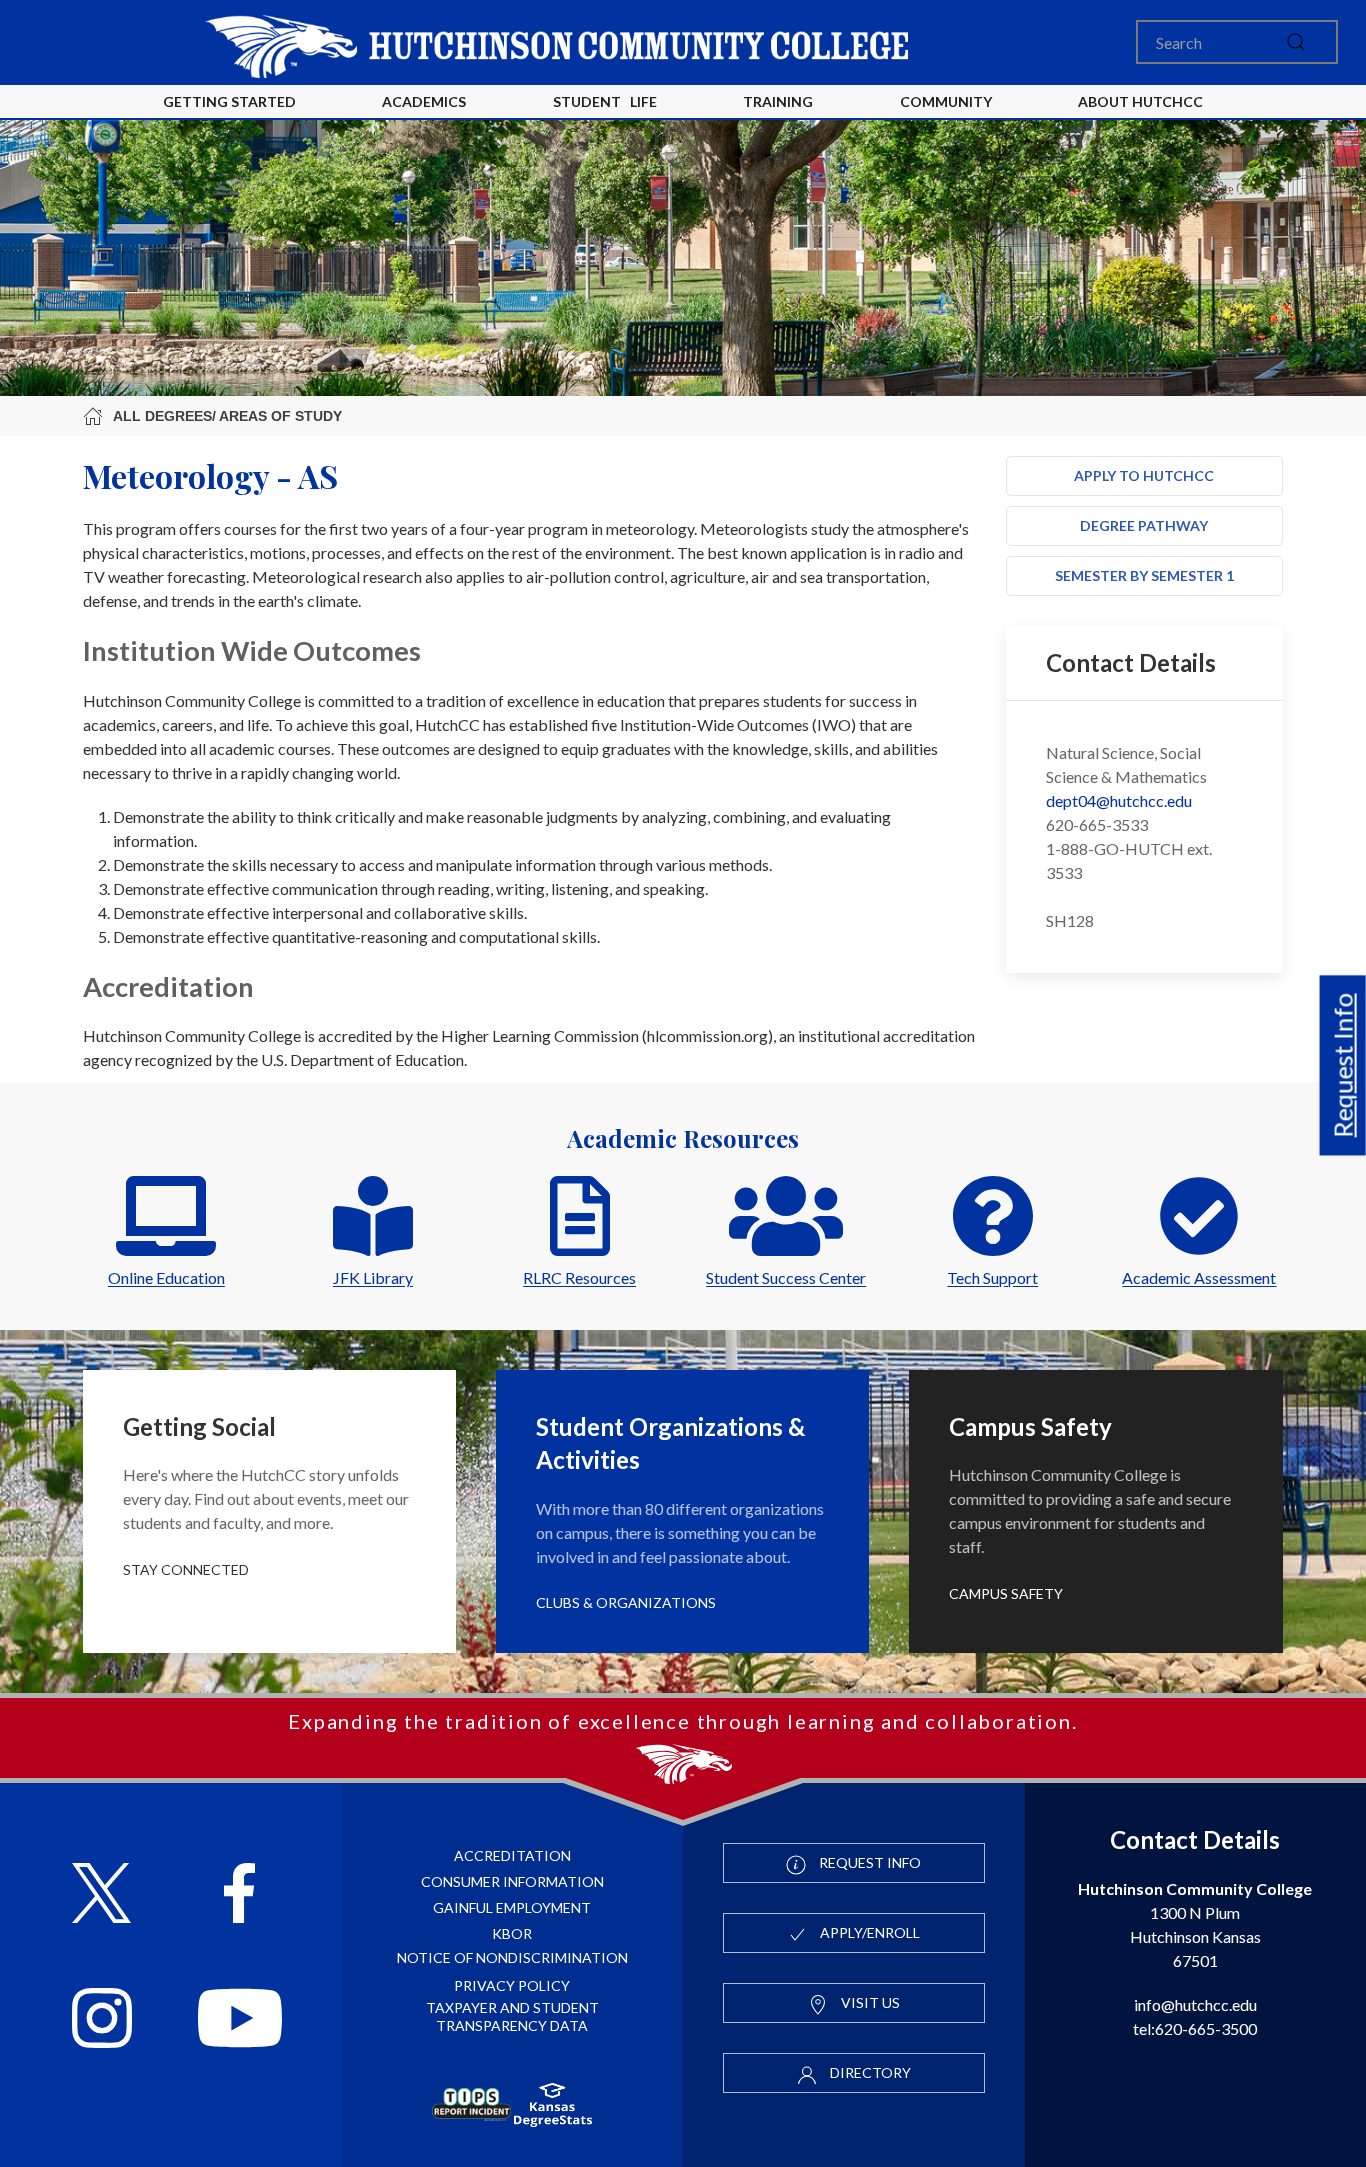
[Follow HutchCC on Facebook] (239, 1895)
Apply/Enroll (868, 1932)
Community (946, 101)
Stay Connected (186, 1569)
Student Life (605, 101)
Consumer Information (512, 1881)
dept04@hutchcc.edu (1119, 800)
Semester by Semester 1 (1144, 575)
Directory (869, 2072)
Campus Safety (1006, 1593)
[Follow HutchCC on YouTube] (239, 2020)
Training (778, 101)
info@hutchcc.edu (1195, 2004)
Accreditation (512, 1855)
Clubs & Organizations (626, 1602)
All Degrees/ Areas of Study (227, 416)
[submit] (1296, 42)
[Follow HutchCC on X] (101, 1895)
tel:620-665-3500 (1195, 2028)
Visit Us (869, 2002)
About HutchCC (1140, 101)
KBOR (512, 1933)
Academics (424, 101)
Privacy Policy (512, 1985)
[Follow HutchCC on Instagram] (102, 2020)
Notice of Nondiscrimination (512, 1957)
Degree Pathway (1144, 525)
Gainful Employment (512, 1907)
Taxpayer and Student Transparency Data (512, 2016)
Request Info (1343, 1065)
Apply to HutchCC (1144, 475)
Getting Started (229, 101)
